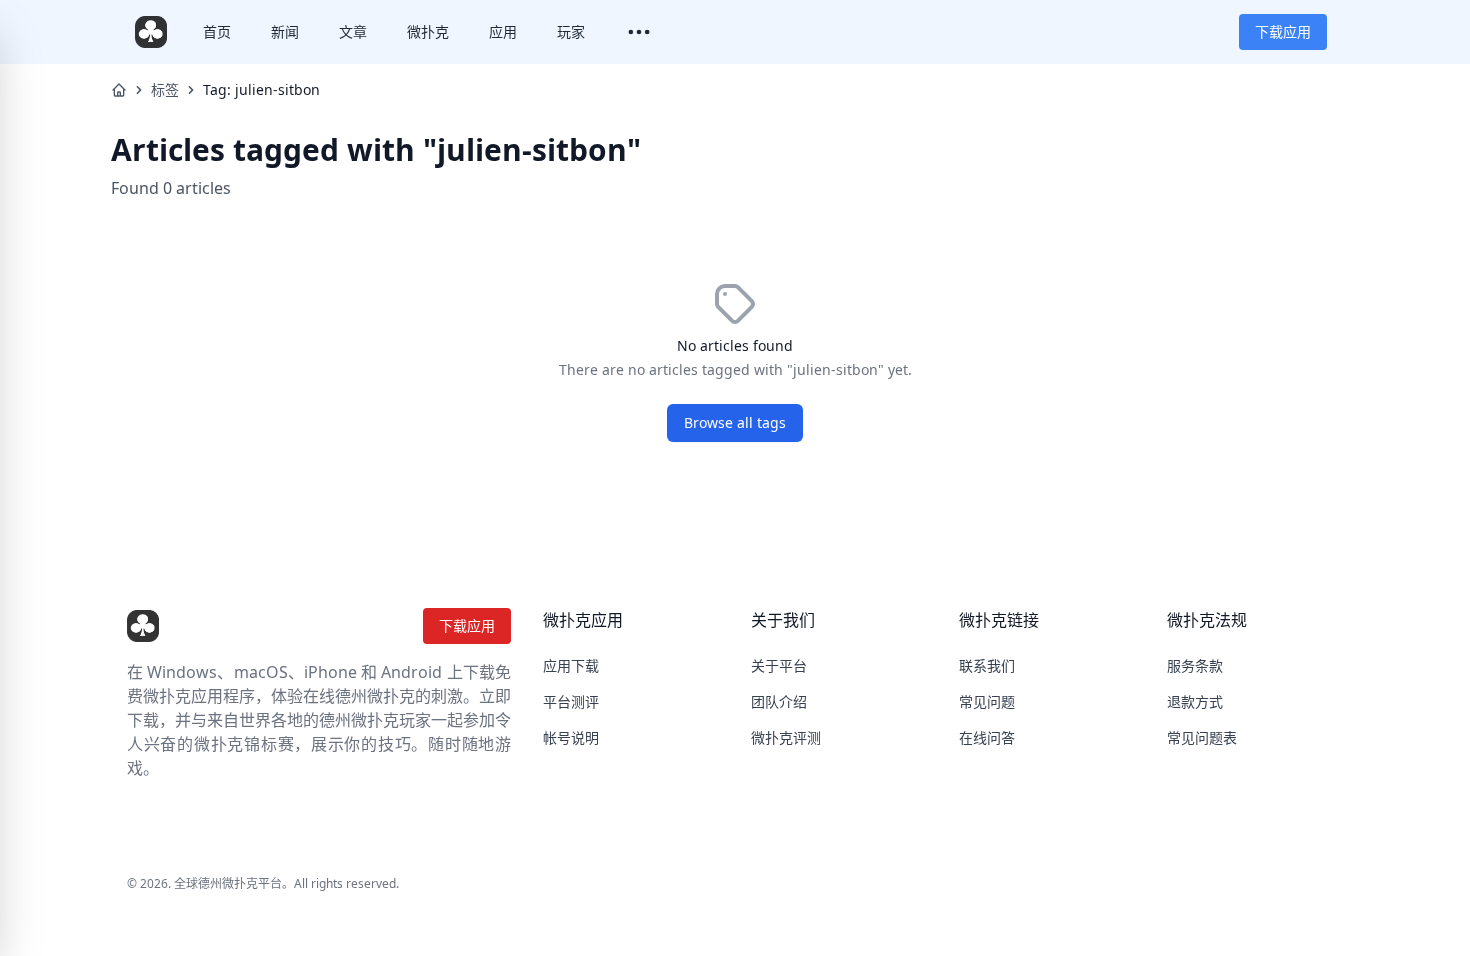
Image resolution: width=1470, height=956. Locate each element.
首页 (217, 31)
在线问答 (987, 737)
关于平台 (779, 665)
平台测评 (571, 701)
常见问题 (987, 701)
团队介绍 (779, 701)
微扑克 (428, 31)
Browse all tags (735, 422)
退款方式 (1195, 701)
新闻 (285, 31)
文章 (353, 31)
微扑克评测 (786, 737)
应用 (503, 31)
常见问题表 (1202, 737)
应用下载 (571, 665)
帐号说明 (571, 737)
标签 (165, 89)
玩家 (571, 31)
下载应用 (1283, 31)
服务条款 (1195, 665)
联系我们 (987, 665)
